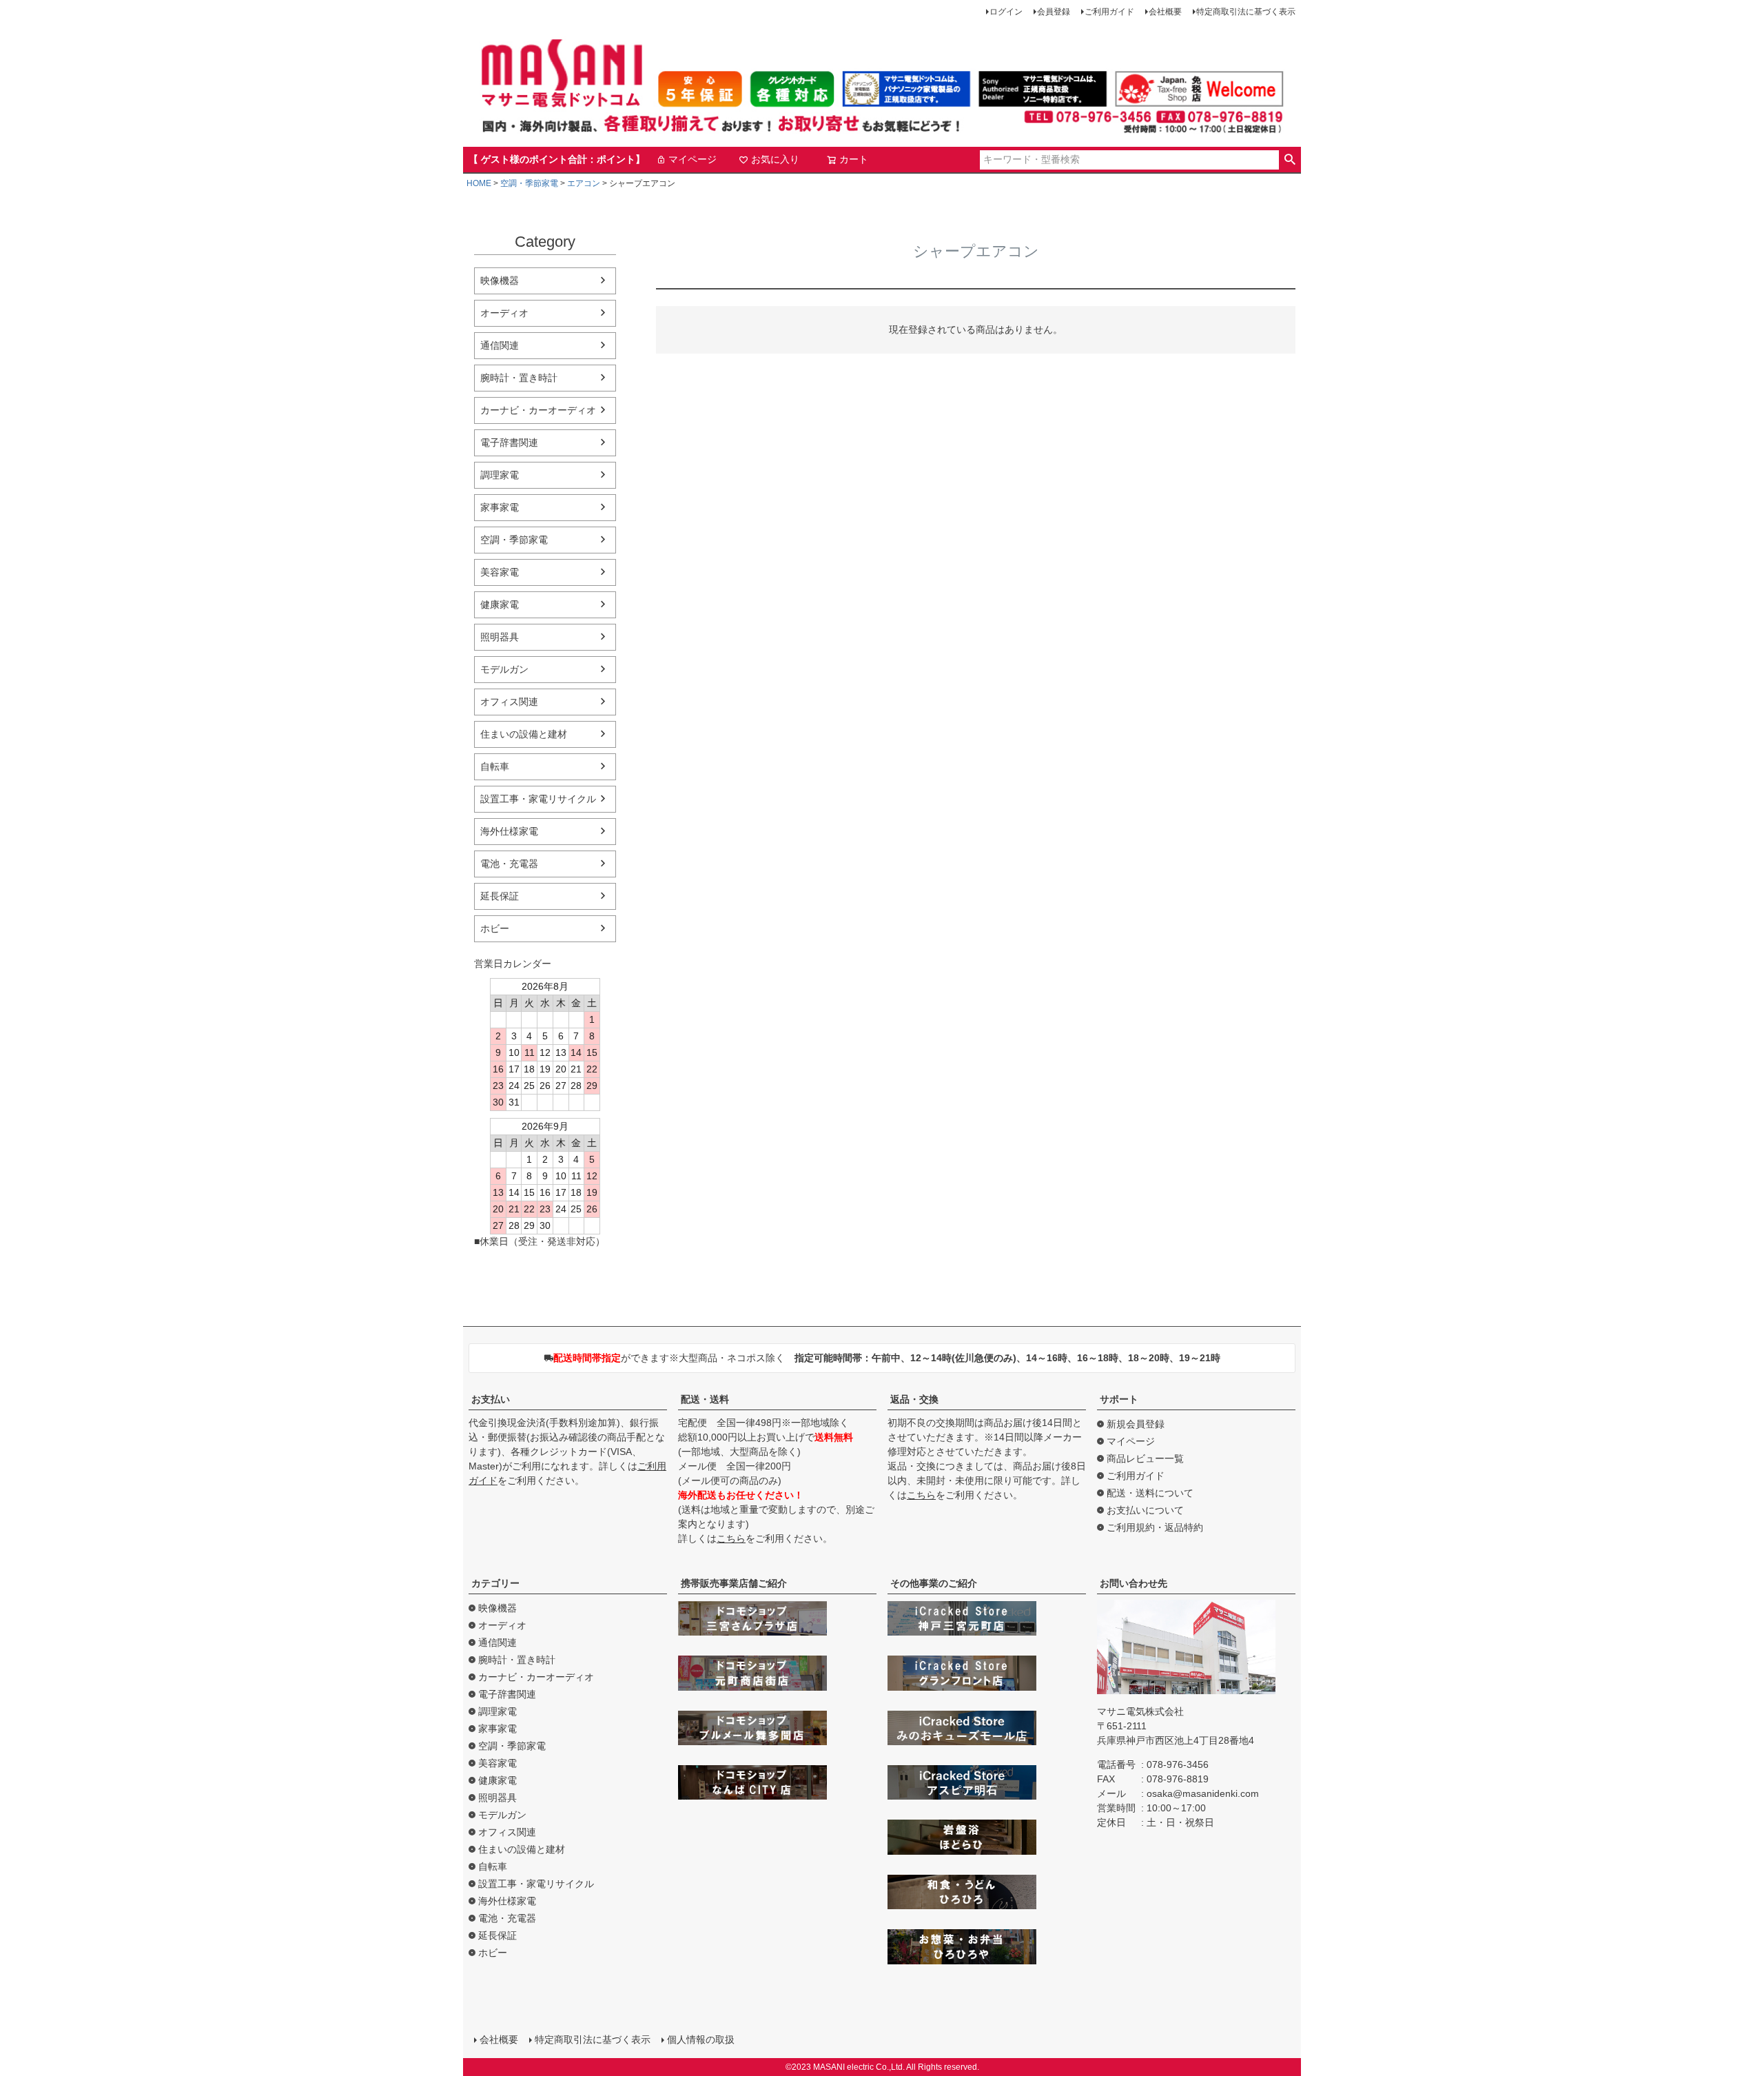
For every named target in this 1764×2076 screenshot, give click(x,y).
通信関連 (500, 345)
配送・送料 (705, 1399)
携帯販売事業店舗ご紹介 (734, 1583)
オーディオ (504, 313)
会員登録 (1054, 12)
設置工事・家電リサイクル (538, 799)
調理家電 (500, 475)
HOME (479, 183)
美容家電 (500, 572)
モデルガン (504, 669)
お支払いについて (1145, 1510)
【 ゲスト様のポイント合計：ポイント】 (557, 159)
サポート (1119, 1399)
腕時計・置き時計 (519, 378)
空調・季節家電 (529, 183)
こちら (731, 1538)
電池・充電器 (509, 864)
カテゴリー (495, 1583)
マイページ (693, 159)
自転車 (495, 766)
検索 (1290, 160)
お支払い (491, 1399)
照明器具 (500, 637)
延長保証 (500, 896)
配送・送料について (1150, 1493)
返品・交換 (914, 1399)
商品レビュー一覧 (1145, 1458)
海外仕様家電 (509, 831)
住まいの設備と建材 (524, 734)
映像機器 (500, 281)
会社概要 (1165, 12)
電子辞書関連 (509, 442)
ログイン (1006, 12)
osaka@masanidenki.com (1203, 1793)
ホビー (495, 928)
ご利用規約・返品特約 (1155, 1527)
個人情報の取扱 (701, 2039)
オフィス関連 (509, 702)
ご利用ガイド (1109, 12)
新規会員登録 (1136, 1424)
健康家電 (500, 604)
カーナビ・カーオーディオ (538, 410)
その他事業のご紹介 (934, 1583)
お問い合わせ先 (1134, 1583)
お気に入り (775, 159)
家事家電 (500, 507)
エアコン (584, 183)
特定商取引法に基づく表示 (1246, 12)
